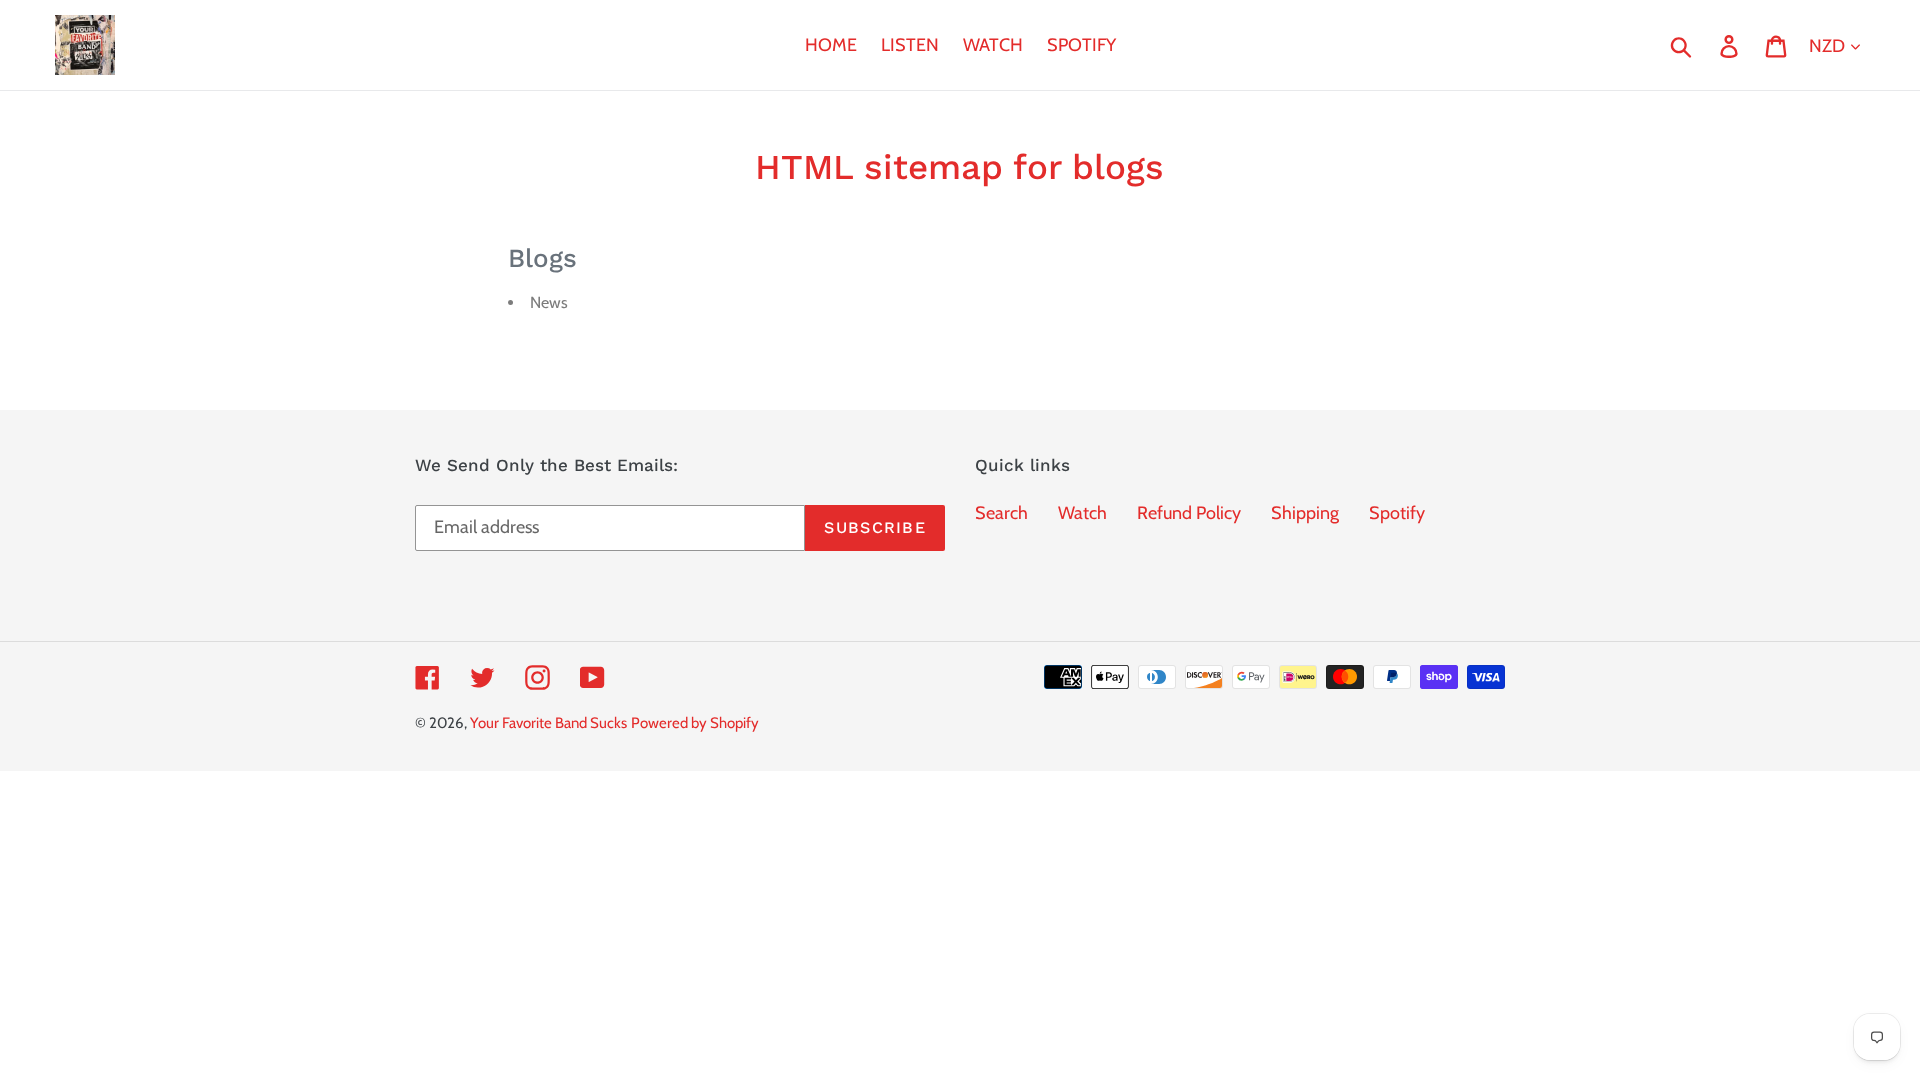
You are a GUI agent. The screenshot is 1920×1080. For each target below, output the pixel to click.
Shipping (1305, 513)
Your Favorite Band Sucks (548, 723)
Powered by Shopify (695, 723)
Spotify (1397, 513)
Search (1001, 513)
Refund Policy (1189, 513)
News (549, 302)
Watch (1082, 513)
